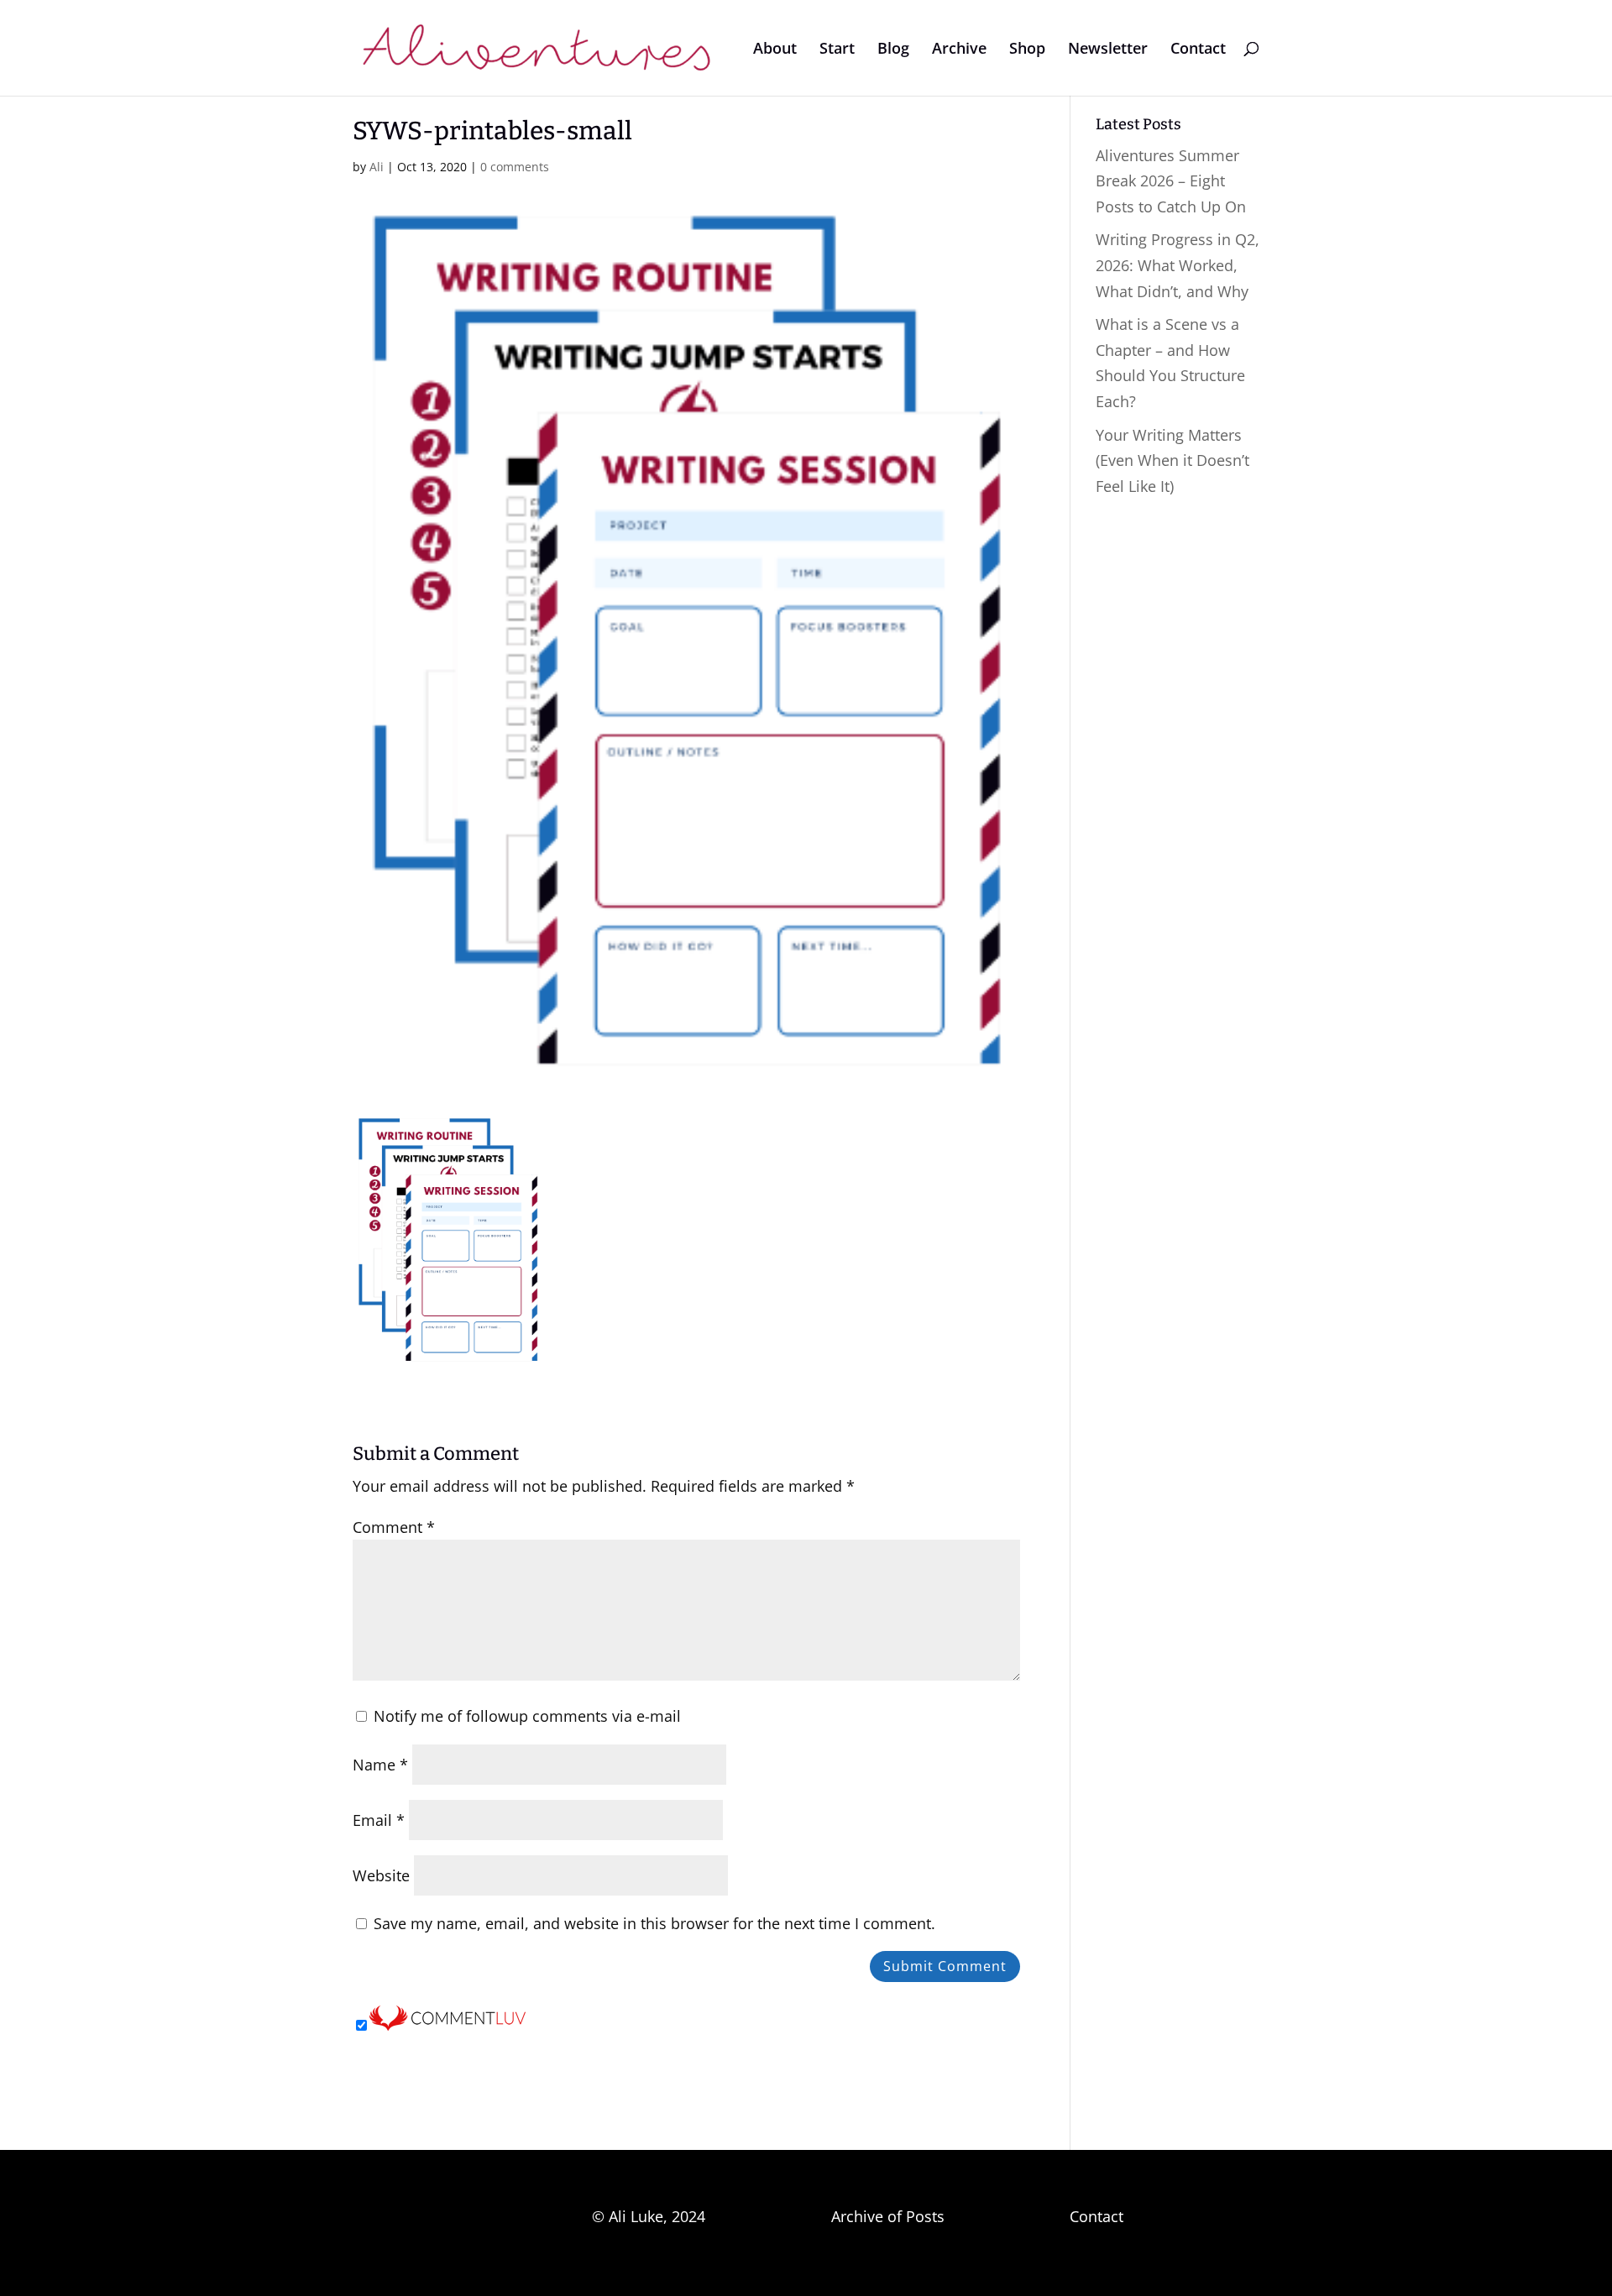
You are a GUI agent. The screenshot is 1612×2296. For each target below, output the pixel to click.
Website (381, 1875)
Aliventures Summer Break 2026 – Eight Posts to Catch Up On (1171, 181)
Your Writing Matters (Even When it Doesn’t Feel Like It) (1172, 460)
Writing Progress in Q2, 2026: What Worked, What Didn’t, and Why (1178, 265)
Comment (394, 1527)
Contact (1198, 50)
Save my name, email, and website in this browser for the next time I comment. (654, 1923)
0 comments (515, 167)
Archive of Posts (888, 2216)
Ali (377, 167)
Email (379, 1820)
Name (380, 1765)
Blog (893, 50)
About (775, 50)
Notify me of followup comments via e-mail (527, 1716)
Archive (959, 50)
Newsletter (1108, 50)
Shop (1027, 50)
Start (837, 50)
